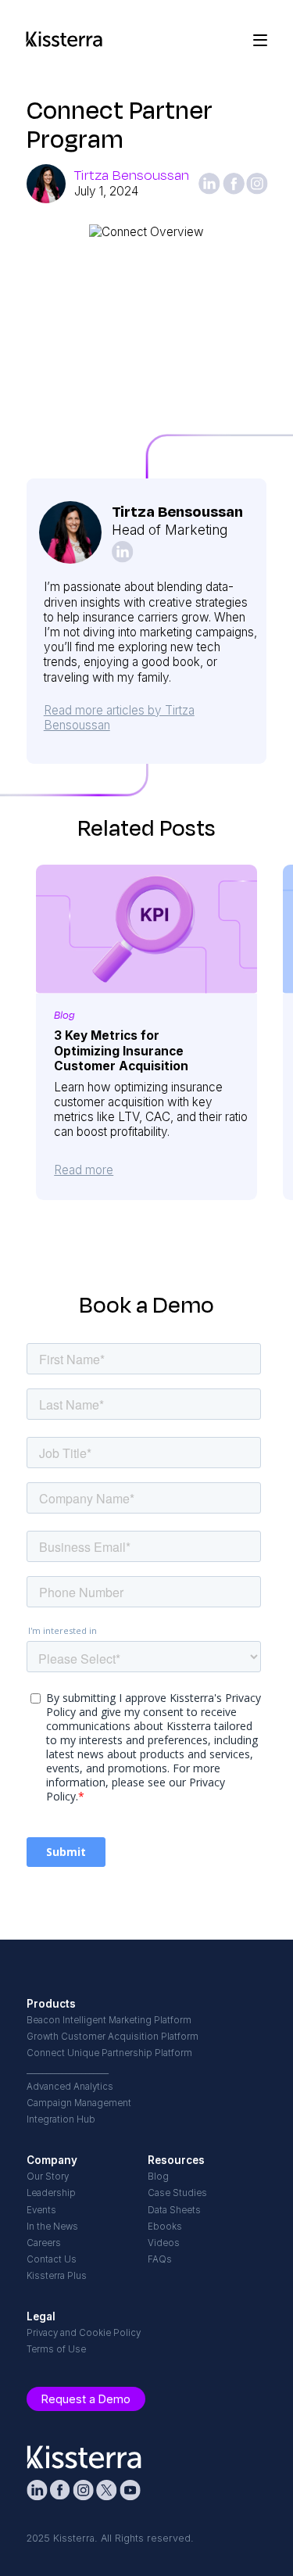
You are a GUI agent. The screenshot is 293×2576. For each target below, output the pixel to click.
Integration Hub (61, 2119)
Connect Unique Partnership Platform (109, 2053)
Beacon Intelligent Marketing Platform (109, 2020)
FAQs (160, 2259)
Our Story (48, 2177)
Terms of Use (56, 2349)
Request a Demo (86, 2399)
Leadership (51, 2193)
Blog (158, 2177)
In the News (52, 2227)
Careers (44, 2243)
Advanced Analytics (70, 2087)
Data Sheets (174, 2210)
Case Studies (177, 2193)
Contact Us (52, 2259)
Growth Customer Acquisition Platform (113, 2037)
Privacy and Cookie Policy (84, 2333)
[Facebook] (234, 184)
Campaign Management (79, 2103)
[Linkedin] (209, 184)
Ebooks (165, 2227)
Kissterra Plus (57, 2276)
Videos (164, 2243)
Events (41, 2210)
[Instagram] (257, 184)
